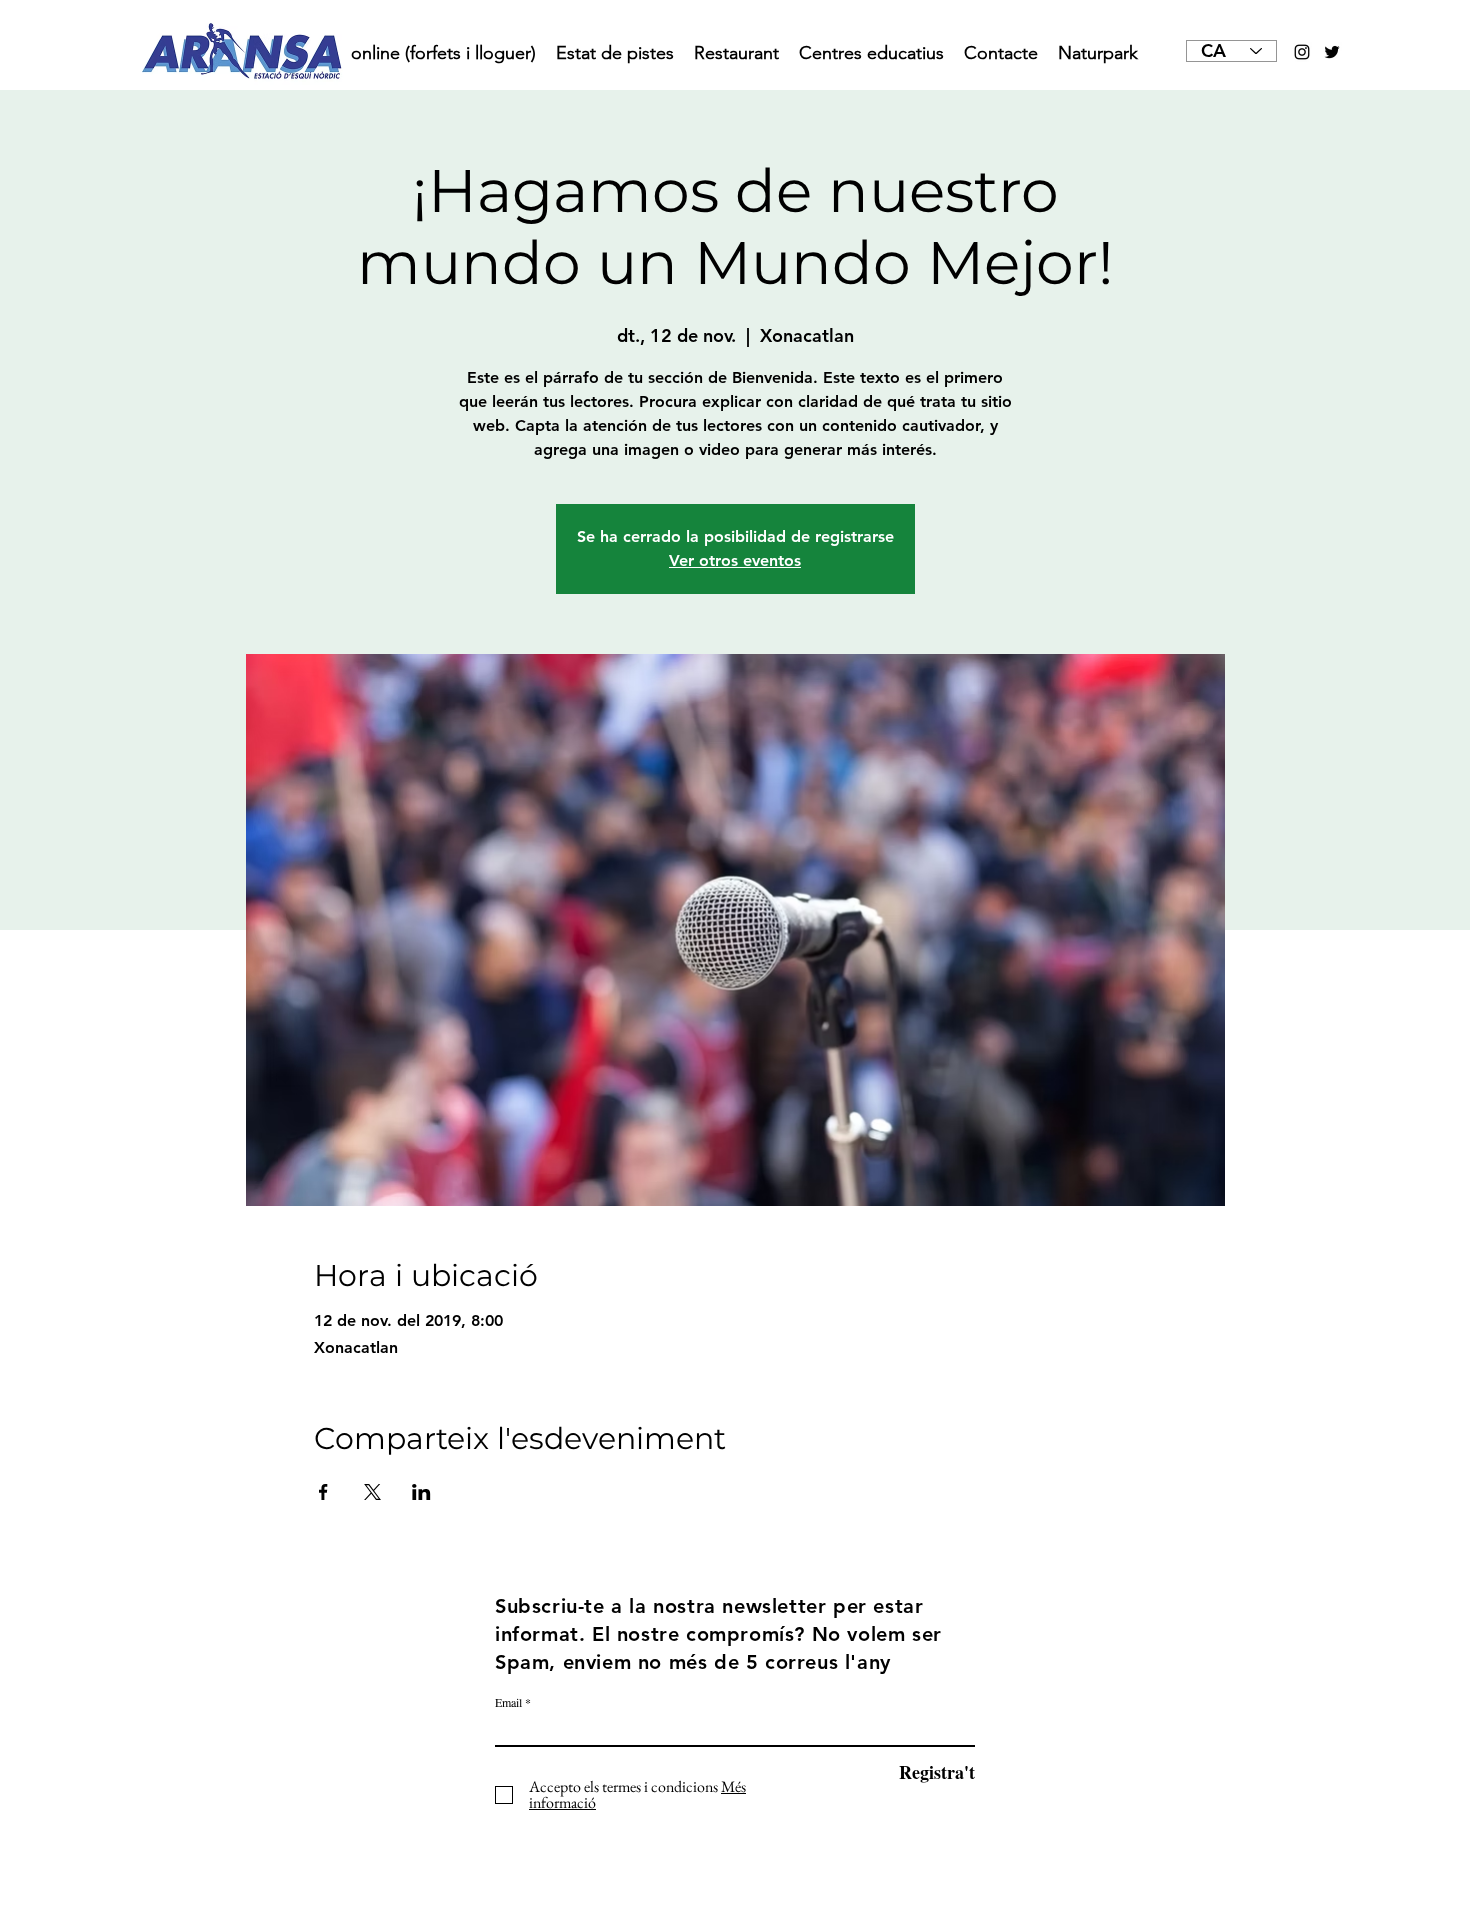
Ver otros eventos (735, 560)
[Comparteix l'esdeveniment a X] (372, 1492)
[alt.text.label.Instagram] (1302, 52)
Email (508, 1702)
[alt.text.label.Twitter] (1332, 52)
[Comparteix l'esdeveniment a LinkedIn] (421, 1492)
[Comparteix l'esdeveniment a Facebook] (323, 1492)
